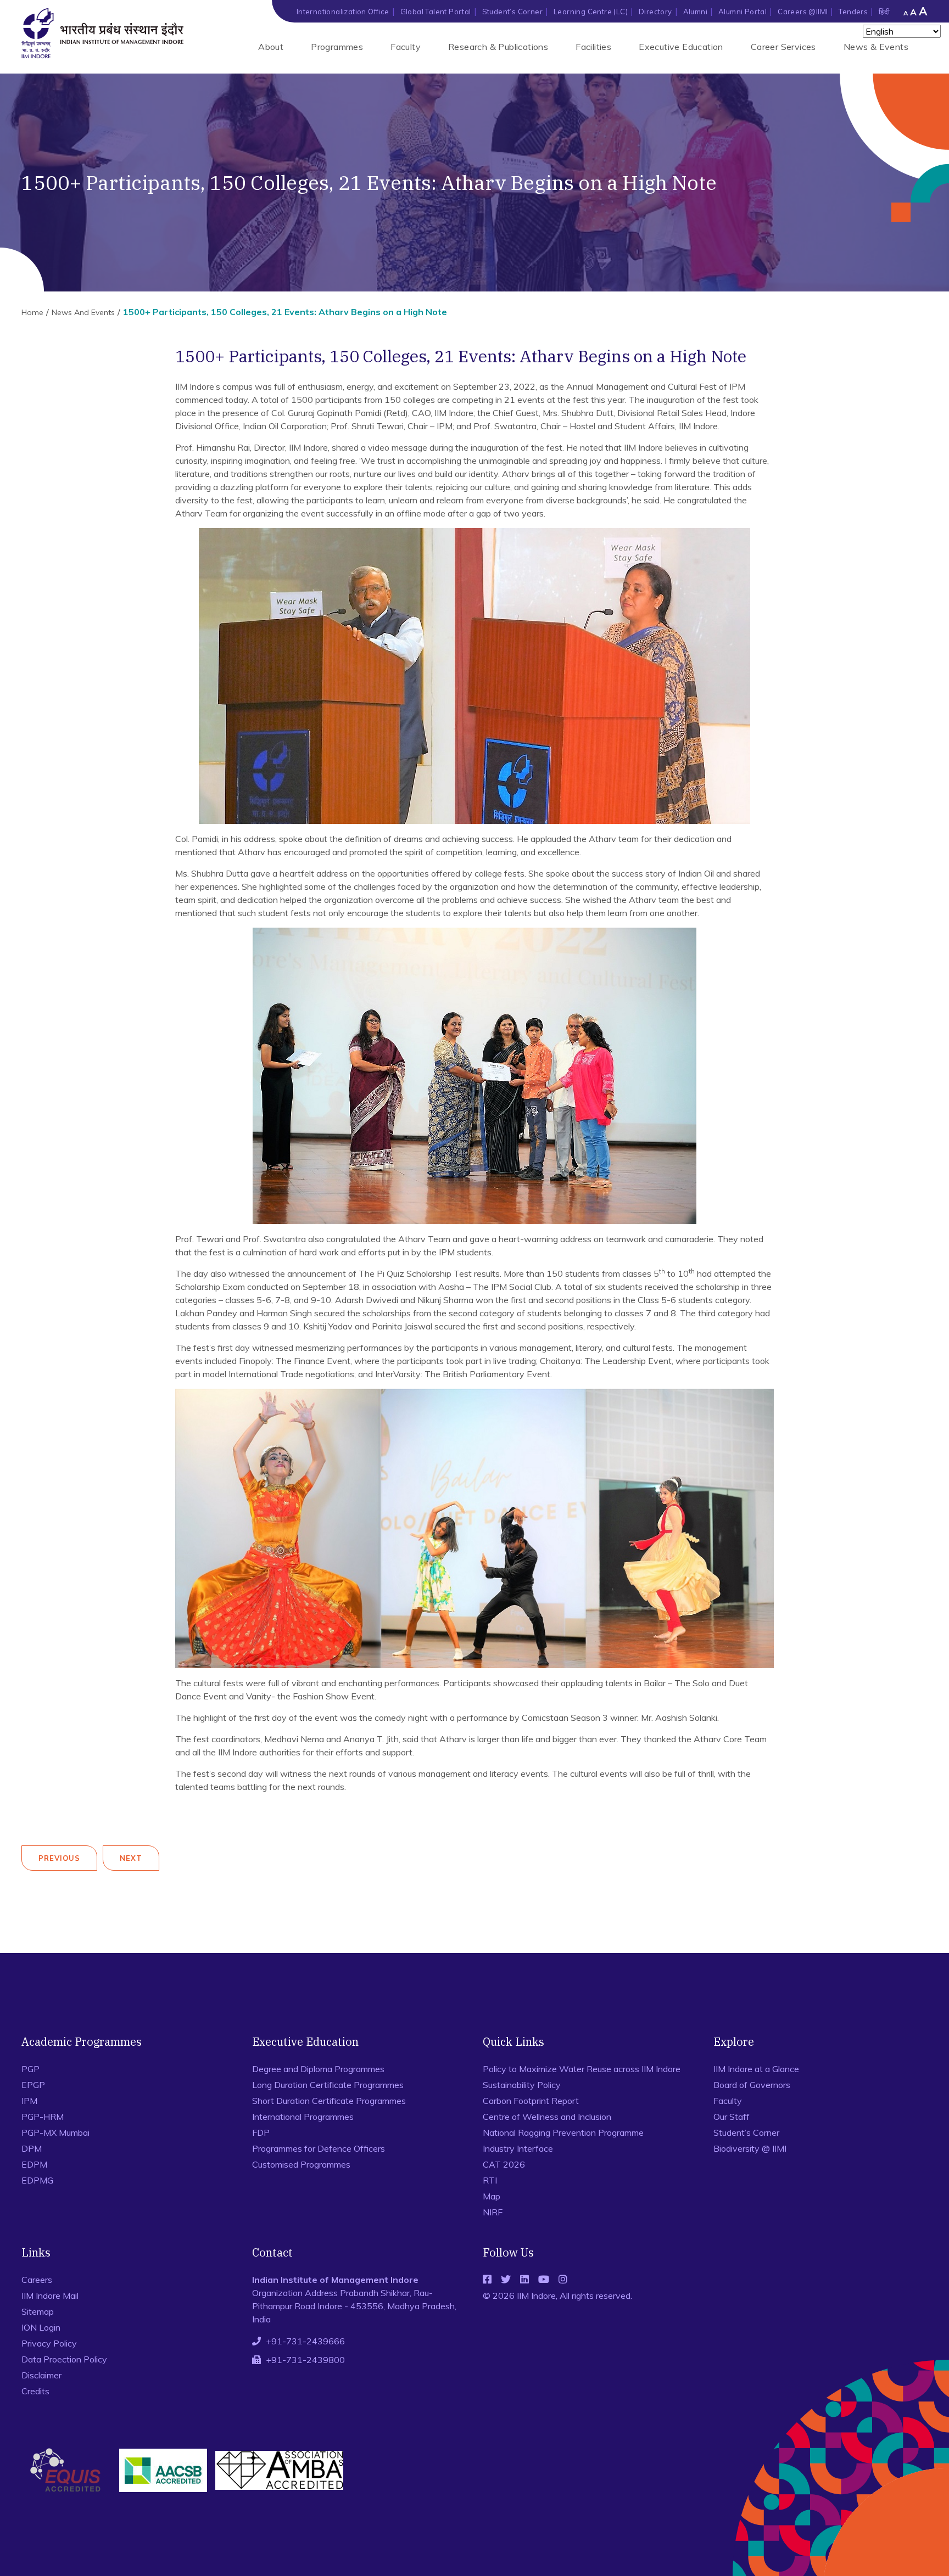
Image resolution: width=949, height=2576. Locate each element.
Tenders (853, 12)
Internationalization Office (343, 12)
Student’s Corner (512, 12)
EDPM (34, 2164)
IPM (29, 2101)
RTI (490, 2180)
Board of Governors (752, 2085)
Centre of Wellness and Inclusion (547, 2117)
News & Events (876, 47)
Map (492, 2196)
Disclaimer (41, 2375)
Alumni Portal (743, 12)
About (271, 47)
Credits (35, 2391)
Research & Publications (498, 47)
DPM (32, 2148)
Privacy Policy (49, 2343)
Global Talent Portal (436, 12)
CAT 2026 (504, 2164)
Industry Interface (518, 2148)
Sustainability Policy (522, 2085)
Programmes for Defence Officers (319, 2148)
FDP (261, 2132)
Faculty (406, 47)
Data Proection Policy (64, 2359)
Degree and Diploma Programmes (318, 2069)
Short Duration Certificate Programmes (329, 2101)
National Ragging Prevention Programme (563, 2132)
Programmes (337, 47)
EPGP (33, 2085)
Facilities (593, 47)
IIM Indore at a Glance (756, 2069)
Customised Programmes (301, 2164)
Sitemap (38, 2311)
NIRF (493, 2212)
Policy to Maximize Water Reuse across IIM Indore (582, 2069)
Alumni (695, 12)
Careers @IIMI (803, 12)
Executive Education (681, 47)
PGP (30, 2069)
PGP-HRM (43, 2117)
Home (32, 312)
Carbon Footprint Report (531, 2101)
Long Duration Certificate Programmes (328, 2085)
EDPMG (37, 2180)
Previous (59, 1858)
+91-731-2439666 (305, 2341)
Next (131, 1858)
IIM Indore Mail (50, 2296)
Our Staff (732, 2117)
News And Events (83, 312)
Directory (655, 12)
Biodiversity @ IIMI (750, 2148)
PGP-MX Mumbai (55, 2132)
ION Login (41, 2327)
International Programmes (303, 2117)
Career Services (783, 47)
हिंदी (884, 12)
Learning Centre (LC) (591, 12)
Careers (37, 2280)
